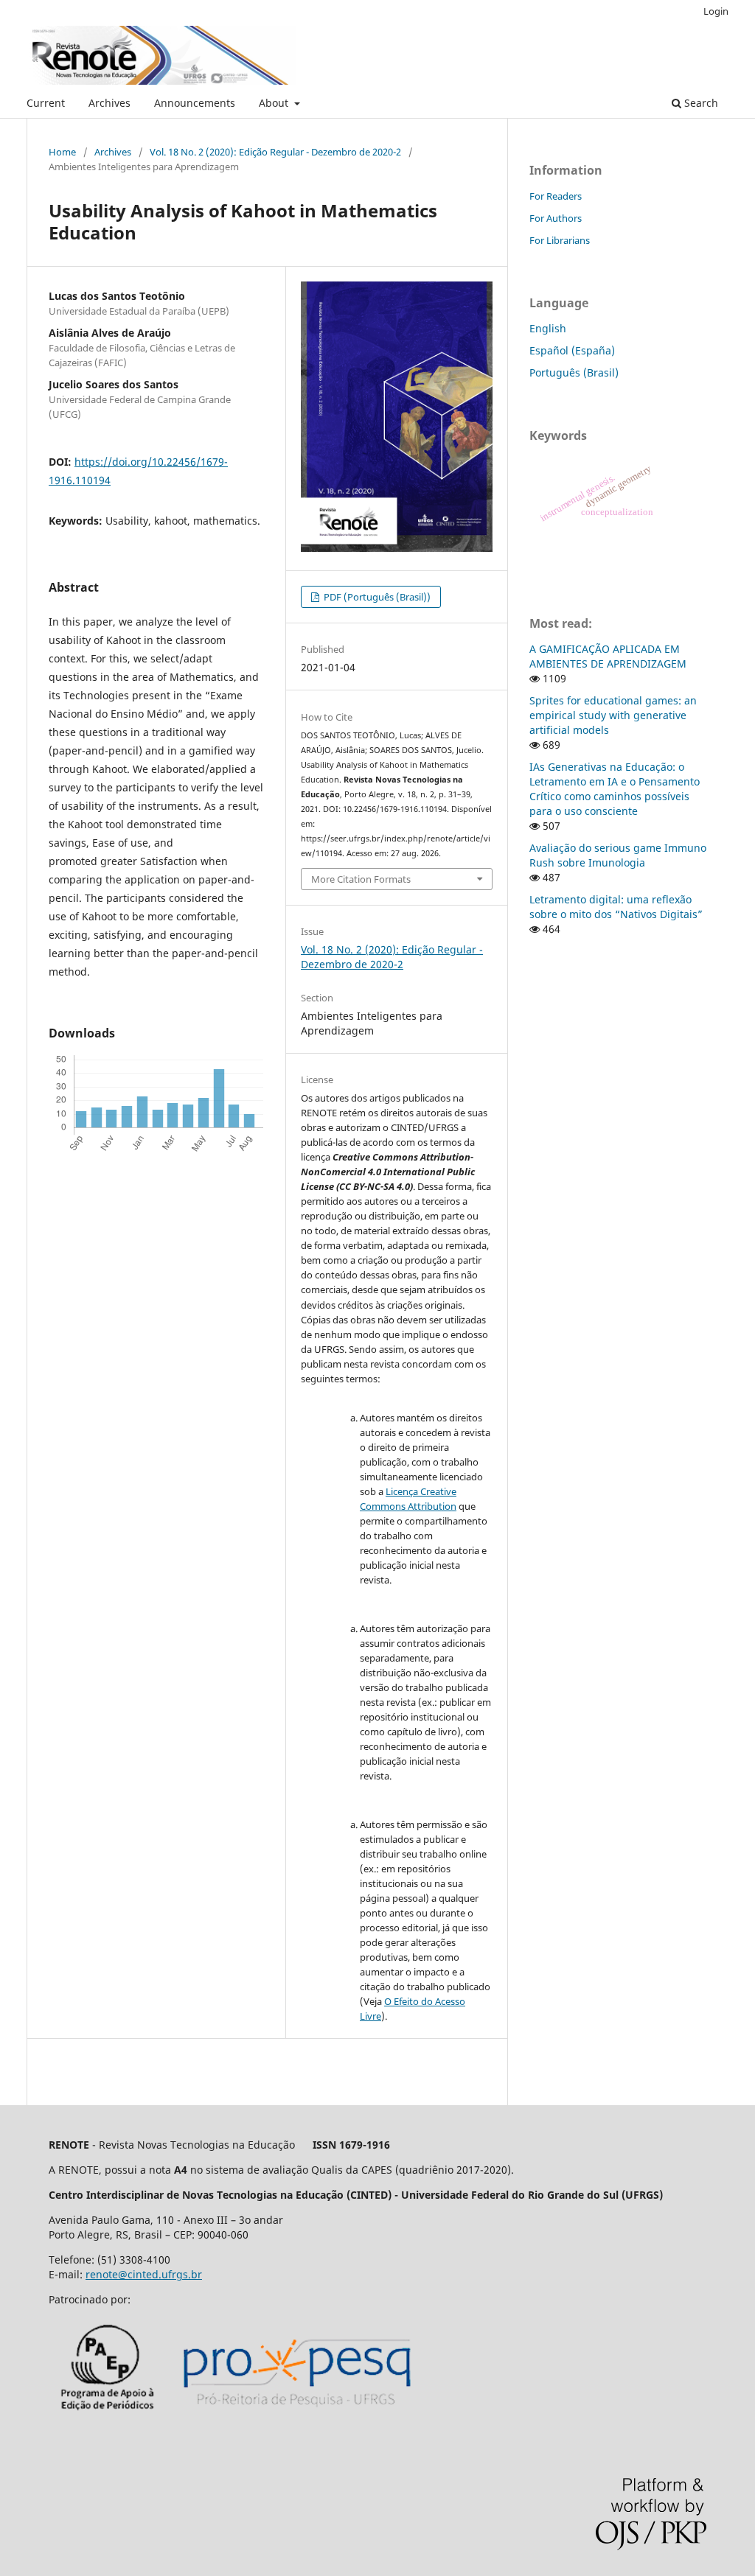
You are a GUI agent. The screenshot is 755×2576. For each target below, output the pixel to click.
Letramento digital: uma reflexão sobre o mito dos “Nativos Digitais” (616, 907)
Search (700, 103)
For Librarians (560, 240)
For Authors (556, 218)
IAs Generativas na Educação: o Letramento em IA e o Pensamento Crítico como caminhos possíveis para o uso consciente (615, 789)
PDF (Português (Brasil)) (376, 597)
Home (62, 152)
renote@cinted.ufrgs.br (144, 2274)
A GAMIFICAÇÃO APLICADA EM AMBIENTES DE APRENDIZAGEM (608, 656)
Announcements (195, 103)
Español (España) (572, 350)
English (548, 328)
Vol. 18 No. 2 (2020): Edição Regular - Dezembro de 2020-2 (275, 152)
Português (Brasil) (574, 372)
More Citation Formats (361, 879)
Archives (109, 103)
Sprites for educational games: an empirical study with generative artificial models (613, 715)
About (275, 103)
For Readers (556, 196)
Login (716, 11)
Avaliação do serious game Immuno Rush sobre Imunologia (618, 855)
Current (46, 103)
